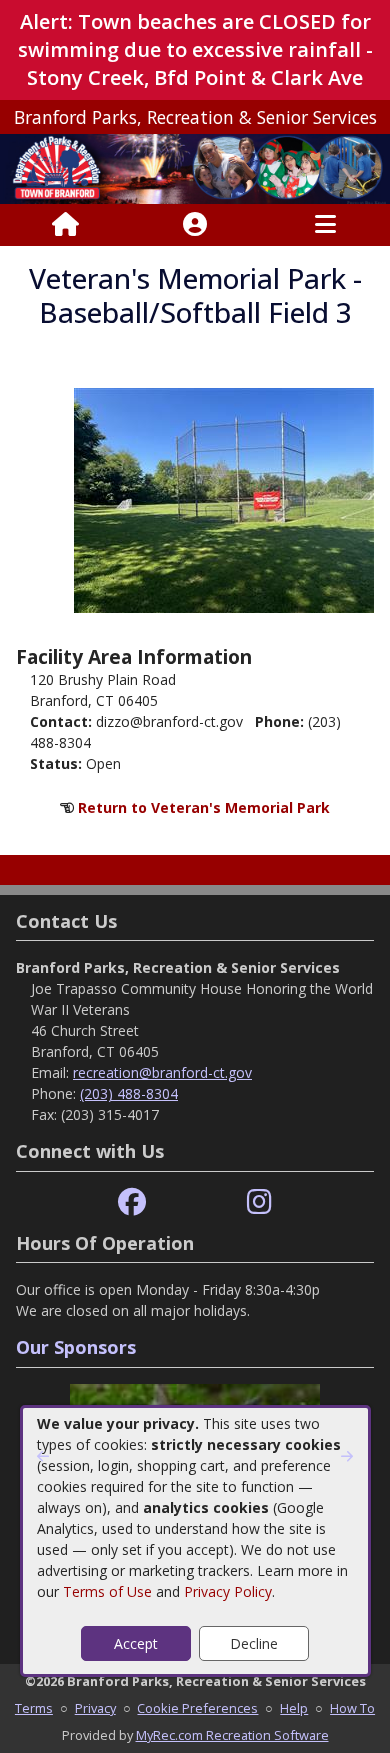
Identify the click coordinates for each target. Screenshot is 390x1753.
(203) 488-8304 (129, 1093)
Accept (136, 1643)
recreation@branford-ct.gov (162, 1072)
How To (352, 1708)
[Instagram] (259, 1202)
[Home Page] (65, 225)
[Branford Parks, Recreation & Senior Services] (195, 167)
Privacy (95, 1708)
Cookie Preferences (197, 1708)
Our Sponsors (76, 1347)
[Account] (195, 225)
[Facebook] (132, 1202)
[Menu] (325, 225)
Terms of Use (107, 1591)
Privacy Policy (228, 1591)
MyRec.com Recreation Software (232, 1735)
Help (294, 1708)
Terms (34, 1708)
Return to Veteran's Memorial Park (204, 807)
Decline (254, 1643)
